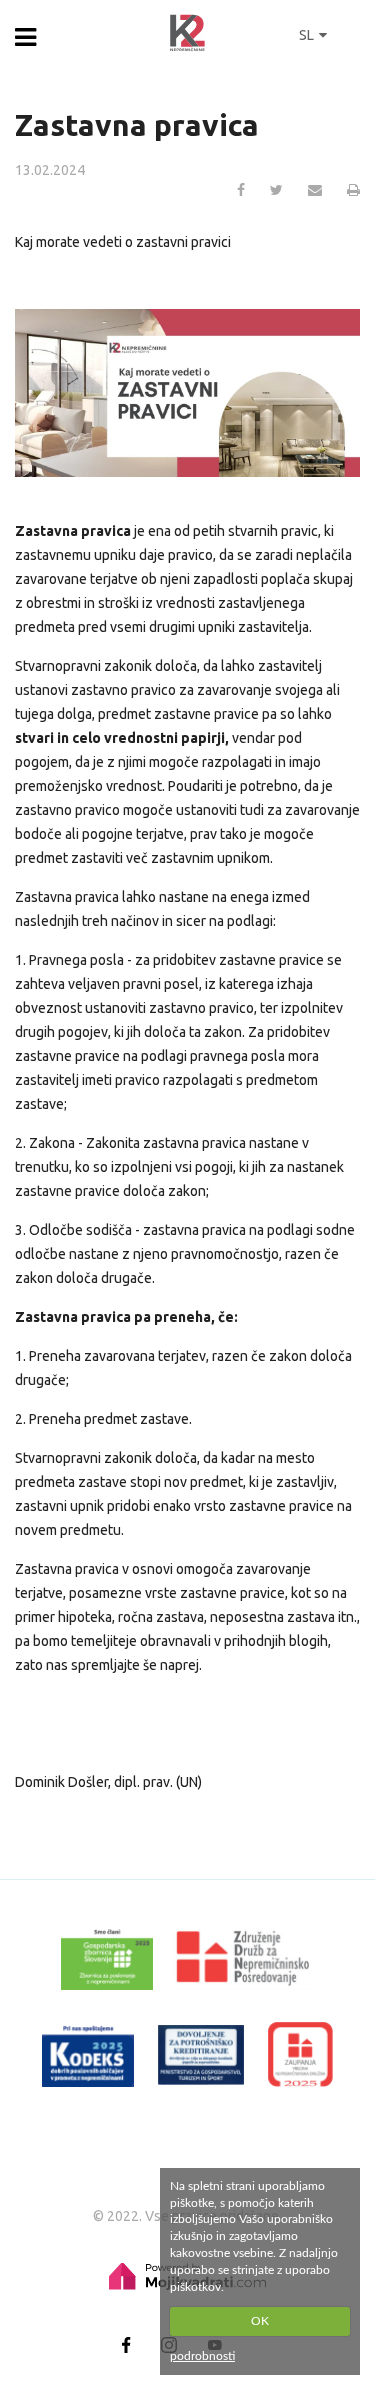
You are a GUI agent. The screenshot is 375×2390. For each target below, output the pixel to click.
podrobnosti (202, 2356)
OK (260, 2321)
